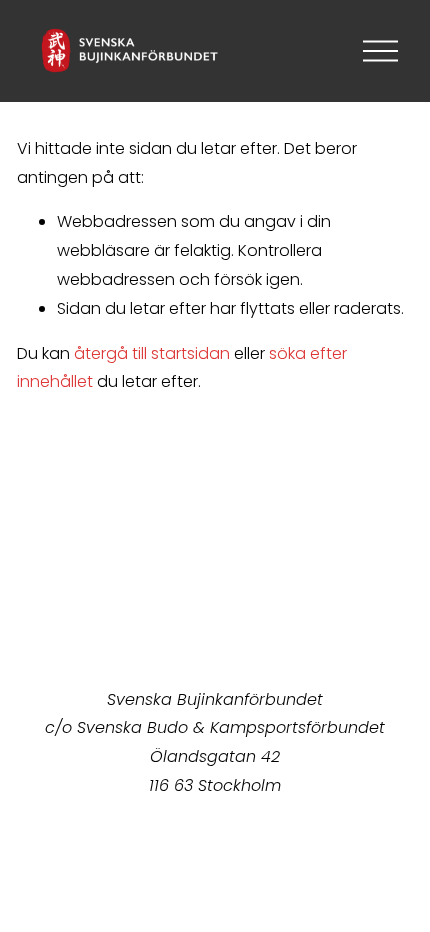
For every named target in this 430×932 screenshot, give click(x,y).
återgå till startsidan (152, 353)
